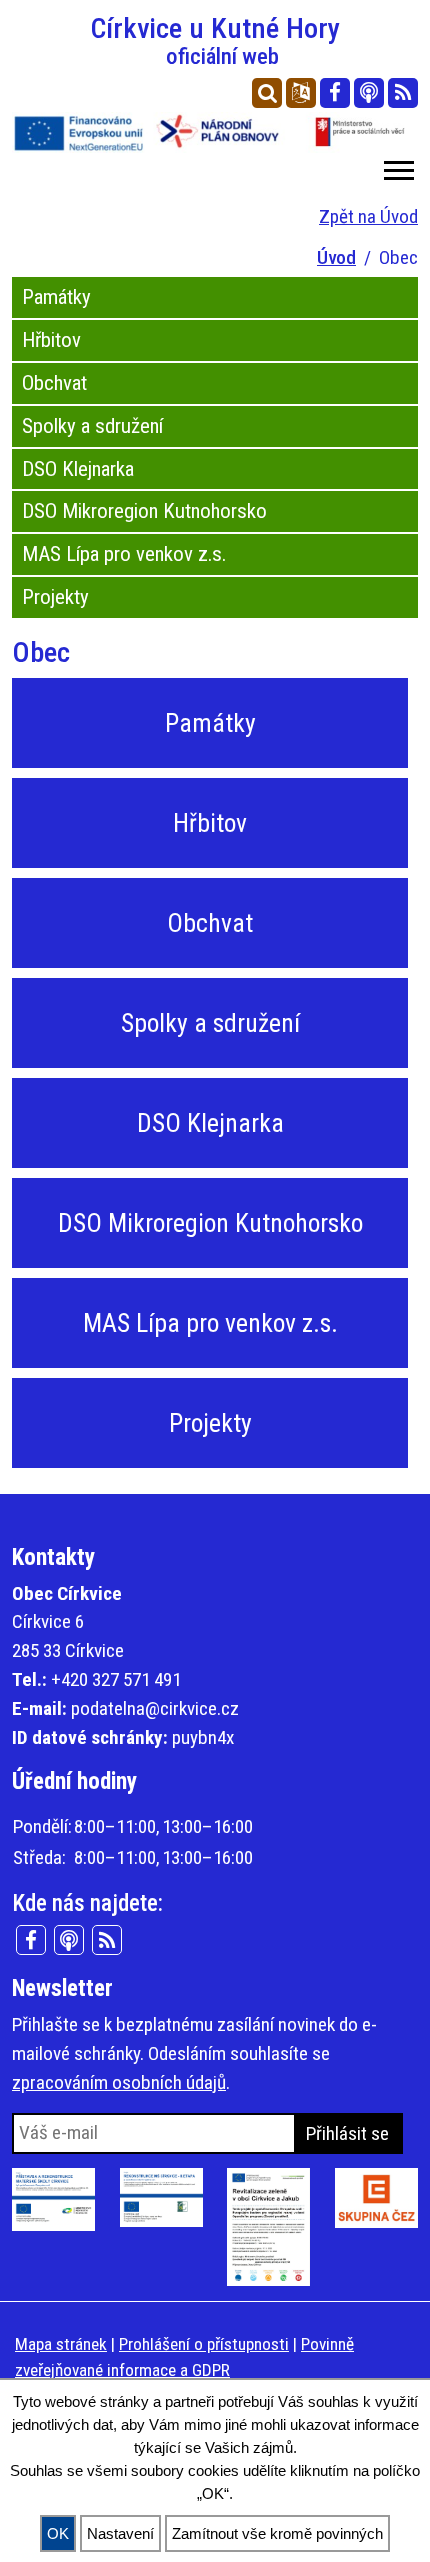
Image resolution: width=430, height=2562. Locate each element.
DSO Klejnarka (78, 469)
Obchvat (54, 383)
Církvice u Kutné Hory (215, 41)
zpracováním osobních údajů (119, 2082)
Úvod (336, 257)
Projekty (55, 597)
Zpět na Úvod (368, 216)
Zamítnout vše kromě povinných (277, 2533)
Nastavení (120, 2533)
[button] (397, 166)
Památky (56, 297)
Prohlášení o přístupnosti (204, 2344)
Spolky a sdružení (92, 426)
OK (58, 2533)
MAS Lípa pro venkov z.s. (124, 554)
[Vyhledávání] (267, 93)
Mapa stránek (61, 2344)
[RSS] (403, 93)
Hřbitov (51, 340)
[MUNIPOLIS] (369, 93)
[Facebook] (335, 93)
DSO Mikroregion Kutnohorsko (144, 511)
